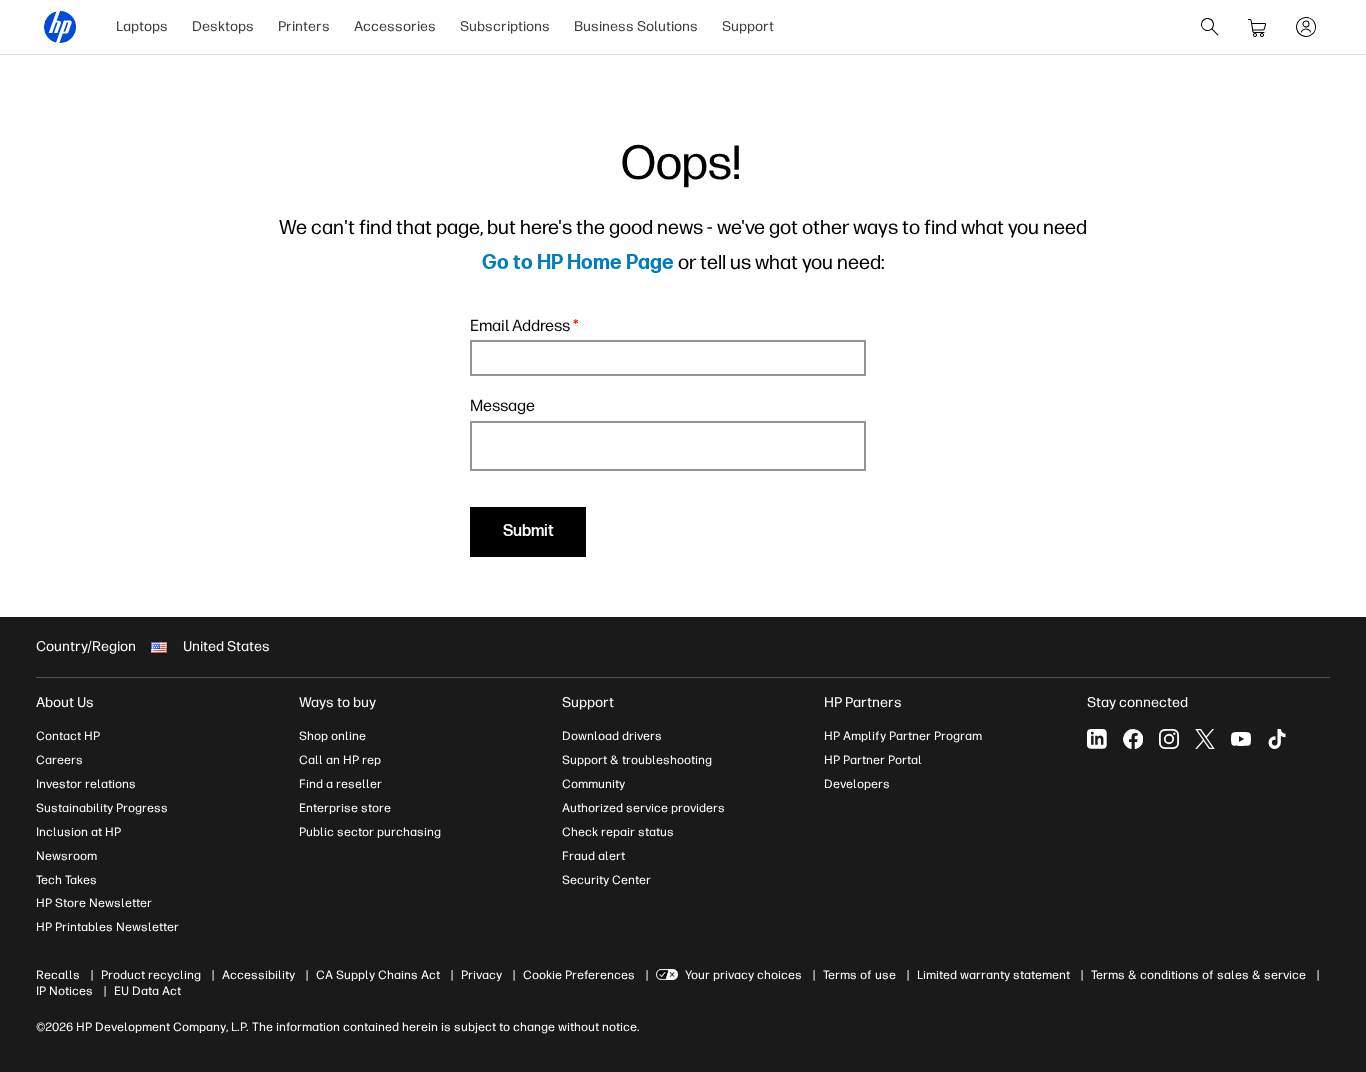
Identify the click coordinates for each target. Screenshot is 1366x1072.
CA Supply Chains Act (378, 975)
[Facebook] (1133, 739)
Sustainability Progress (102, 808)
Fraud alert (593, 856)
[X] (1205, 739)
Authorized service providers (643, 808)
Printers (304, 26)
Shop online (332, 736)
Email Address (524, 325)
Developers (857, 784)
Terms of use (859, 975)
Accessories (395, 26)
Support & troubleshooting (637, 760)
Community (593, 784)
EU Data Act (147, 991)
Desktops (223, 26)
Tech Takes (66, 880)
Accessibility (258, 975)
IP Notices (64, 991)
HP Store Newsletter (94, 903)
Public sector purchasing (370, 832)
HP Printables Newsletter (107, 927)
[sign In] (1306, 27)
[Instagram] (1169, 739)
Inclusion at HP (78, 832)
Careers (59, 760)
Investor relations (86, 784)
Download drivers (612, 736)
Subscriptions (505, 26)
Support (748, 26)
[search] (1210, 27)
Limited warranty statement (993, 975)
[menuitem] (142, 27)
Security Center (606, 880)
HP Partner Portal (873, 760)
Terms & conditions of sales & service (1198, 975)
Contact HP (68, 736)
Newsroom (66, 856)
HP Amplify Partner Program (903, 736)
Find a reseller (340, 784)
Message (502, 405)
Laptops (142, 26)
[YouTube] (1241, 739)
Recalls (58, 975)
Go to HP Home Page (578, 263)
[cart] (1258, 27)
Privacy (481, 975)
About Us (65, 702)
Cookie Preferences (579, 975)
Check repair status (618, 832)
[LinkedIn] (1097, 739)
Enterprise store (345, 808)
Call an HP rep (340, 760)
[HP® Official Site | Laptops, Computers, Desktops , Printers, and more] (60, 27)
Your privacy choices (743, 975)
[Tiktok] (1277, 739)
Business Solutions (636, 26)
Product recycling (151, 975)
